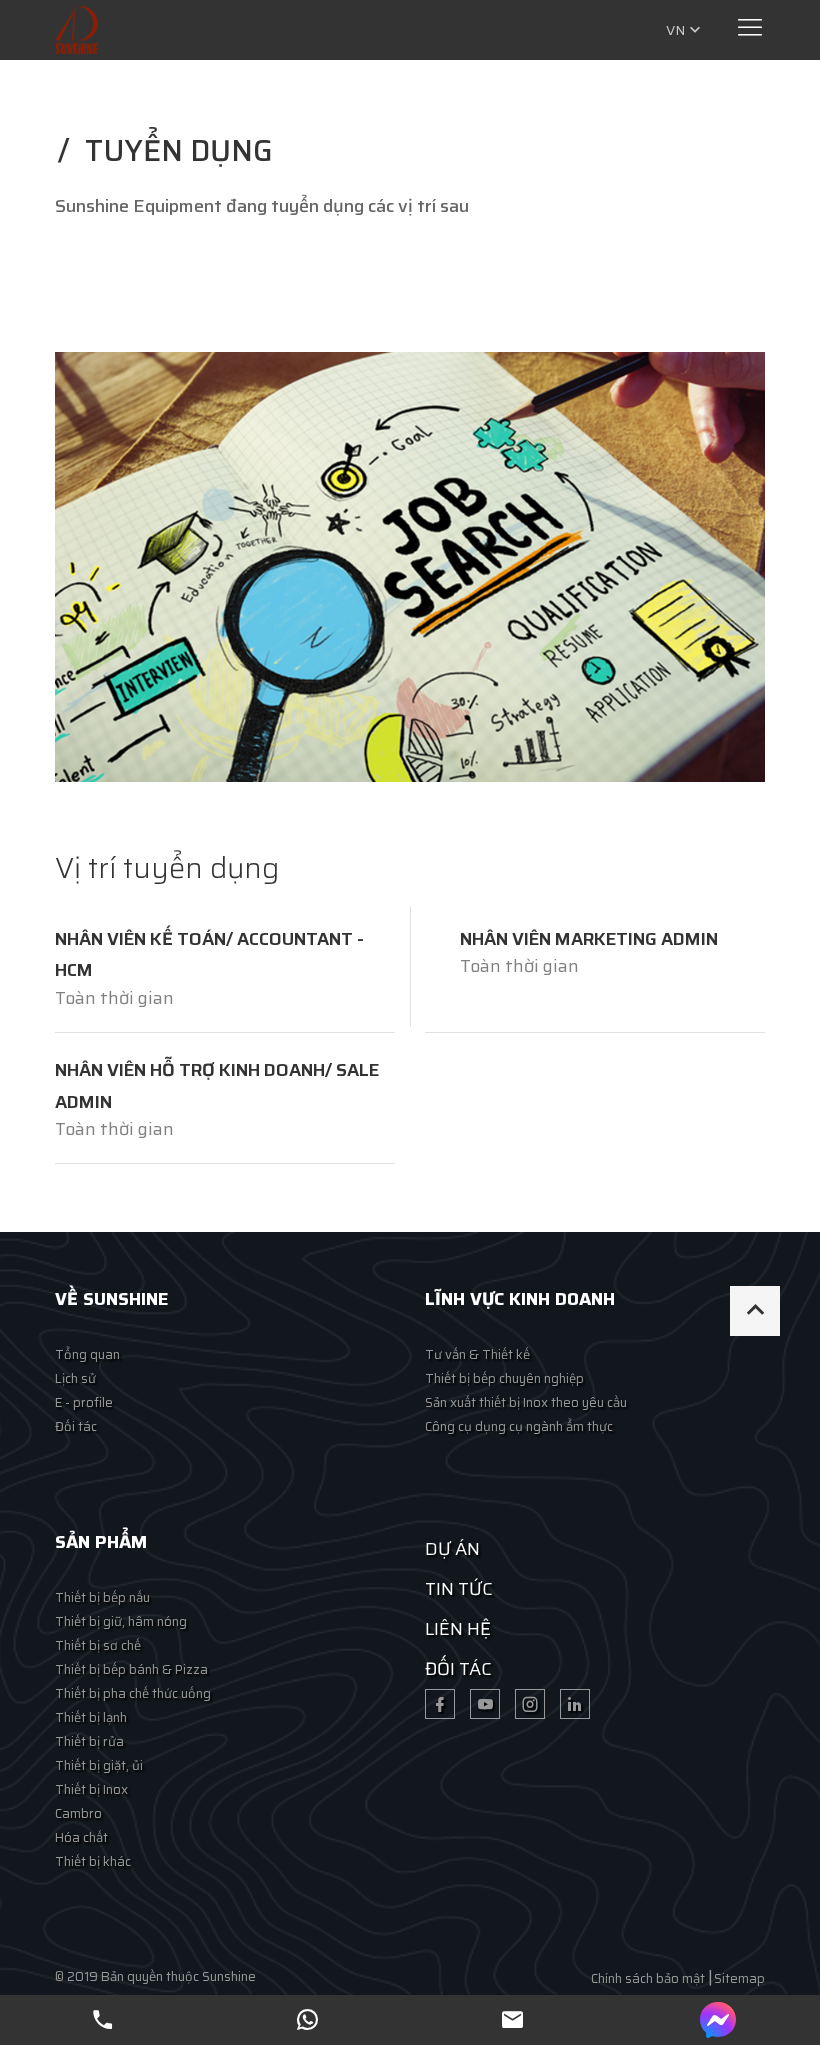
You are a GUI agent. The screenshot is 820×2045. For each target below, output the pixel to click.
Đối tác (76, 1426)
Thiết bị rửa (89, 1741)
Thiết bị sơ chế (98, 1645)
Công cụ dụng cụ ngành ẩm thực (519, 1426)
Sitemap (739, 1978)
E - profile (84, 1402)
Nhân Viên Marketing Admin (589, 939)
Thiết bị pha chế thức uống (133, 1693)
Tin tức (459, 1589)
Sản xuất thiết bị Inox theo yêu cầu (526, 1402)
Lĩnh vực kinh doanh (520, 1299)
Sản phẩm (101, 1542)
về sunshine (111, 1299)
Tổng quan (87, 1354)
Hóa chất (81, 1837)
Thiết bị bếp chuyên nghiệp (504, 1378)
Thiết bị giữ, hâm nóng (121, 1621)
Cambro (78, 1813)
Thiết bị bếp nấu (102, 1597)
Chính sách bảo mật (648, 1978)
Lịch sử (75, 1378)
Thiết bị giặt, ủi (99, 1765)
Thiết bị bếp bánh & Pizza (131, 1669)
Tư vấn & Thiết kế (477, 1354)
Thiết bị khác (93, 1861)
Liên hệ (458, 1629)
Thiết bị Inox (91, 1789)
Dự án (452, 1549)
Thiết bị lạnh (91, 1717)
